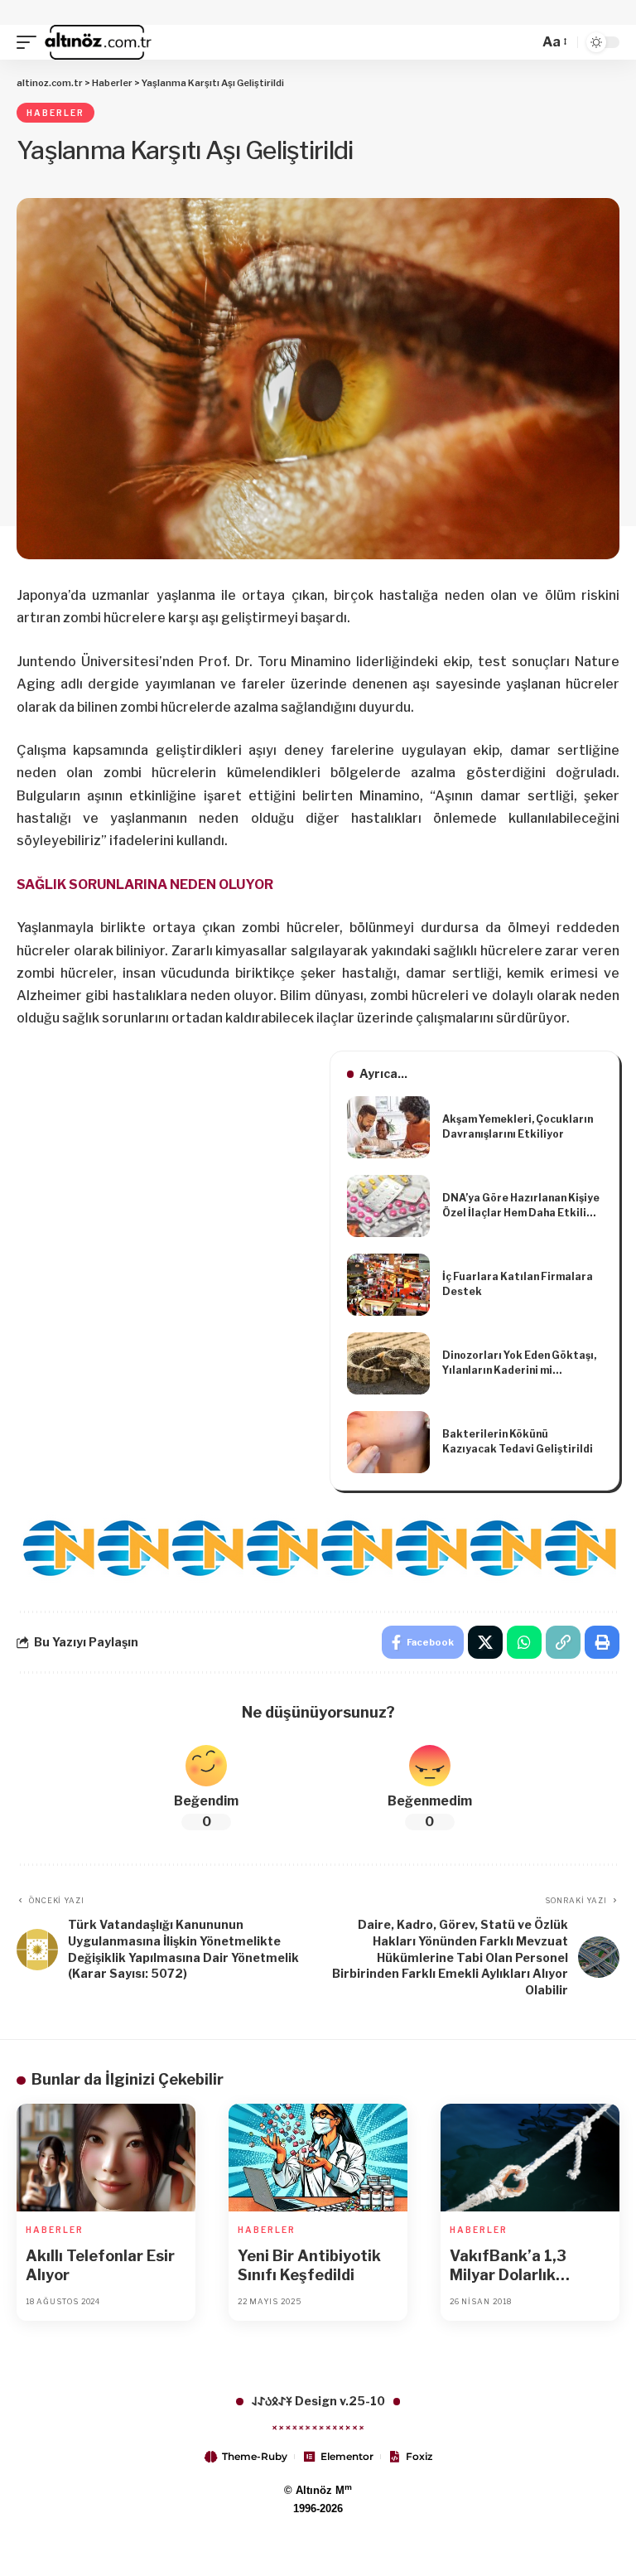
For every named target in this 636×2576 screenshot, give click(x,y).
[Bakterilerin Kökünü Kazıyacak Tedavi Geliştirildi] (388, 1442)
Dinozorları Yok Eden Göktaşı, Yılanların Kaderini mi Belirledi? (519, 1363)
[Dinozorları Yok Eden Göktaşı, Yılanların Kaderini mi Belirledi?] (388, 1363)
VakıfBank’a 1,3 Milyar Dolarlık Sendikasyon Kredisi (525, 2266)
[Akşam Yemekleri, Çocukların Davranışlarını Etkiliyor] (388, 1127)
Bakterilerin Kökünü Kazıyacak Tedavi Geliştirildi (518, 1441)
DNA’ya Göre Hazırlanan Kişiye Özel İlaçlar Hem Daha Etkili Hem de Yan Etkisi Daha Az (521, 1206)
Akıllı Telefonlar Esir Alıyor (100, 2265)
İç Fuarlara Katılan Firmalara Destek (518, 1284)
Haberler (55, 113)
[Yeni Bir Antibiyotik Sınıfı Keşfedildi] (318, 2158)
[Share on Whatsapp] (524, 1642)
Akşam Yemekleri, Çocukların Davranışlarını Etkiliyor (518, 1126)
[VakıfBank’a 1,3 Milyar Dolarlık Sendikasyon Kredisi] (530, 2158)
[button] (31, 42)
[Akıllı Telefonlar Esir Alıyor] (106, 2158)
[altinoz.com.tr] (98, 42)
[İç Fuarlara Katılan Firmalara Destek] (388, 1285)
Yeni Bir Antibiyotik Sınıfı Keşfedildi (309, 2265)
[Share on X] (485, 1642)
